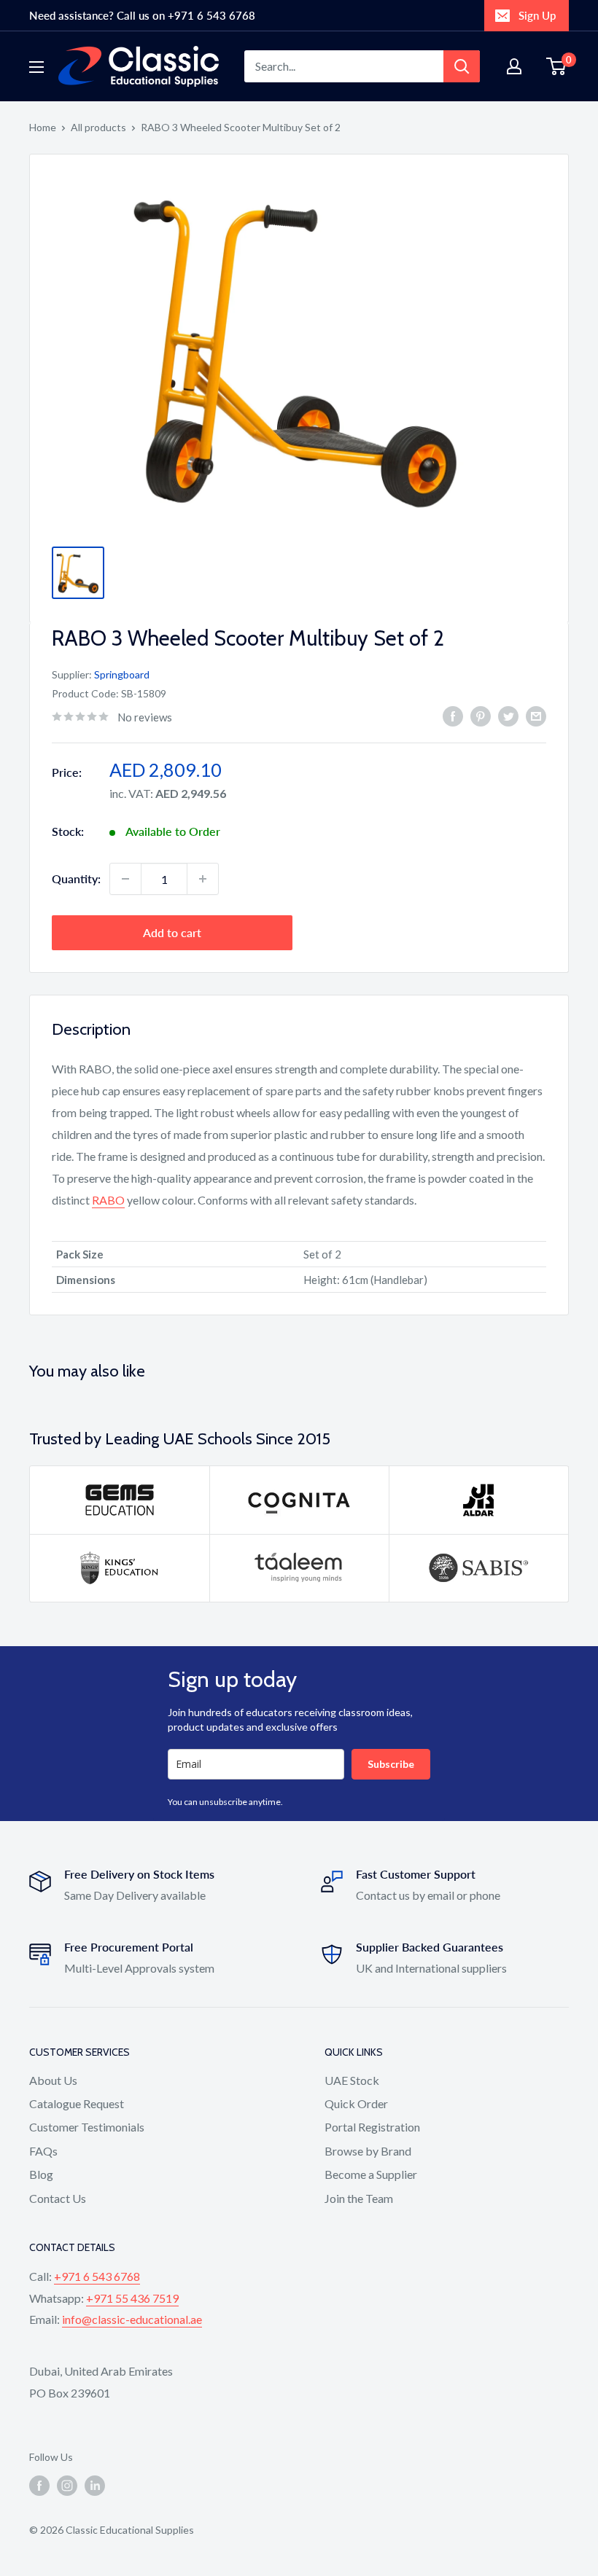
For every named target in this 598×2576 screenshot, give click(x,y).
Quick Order (356, 2103)
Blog (41, 2174)
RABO (108, 1200)
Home (43, 127)
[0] (557, 66)
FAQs (43, 2151)
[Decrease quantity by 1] (125, 879)
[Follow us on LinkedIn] (95, 2486)
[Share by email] (536, 715)
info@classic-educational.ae (132, 2319)
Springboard (122, 674)
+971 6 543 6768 (97, 2276)
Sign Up (537, 15)
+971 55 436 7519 (132, 2298)
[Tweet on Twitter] (508, 715)
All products (98, 127)
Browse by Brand (368, 2151)
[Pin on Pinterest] (481, 715)
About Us (53, 2080)
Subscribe (391, 1764)
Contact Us (58, 2198)
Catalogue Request (77, 2103)
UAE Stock (352, 2080)
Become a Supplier (371, 2174)
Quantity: (76, 878)
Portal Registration (372, 2127)
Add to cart (172, 932)
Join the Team (359, 2198)
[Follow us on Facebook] (39, 2486)
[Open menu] (36, 67)
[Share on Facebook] (453, 715)
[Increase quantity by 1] (203, 879)
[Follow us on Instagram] (67, 2486)
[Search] (462, 66)
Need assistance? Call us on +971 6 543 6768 (142, 15)
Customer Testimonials (87, 2127)
